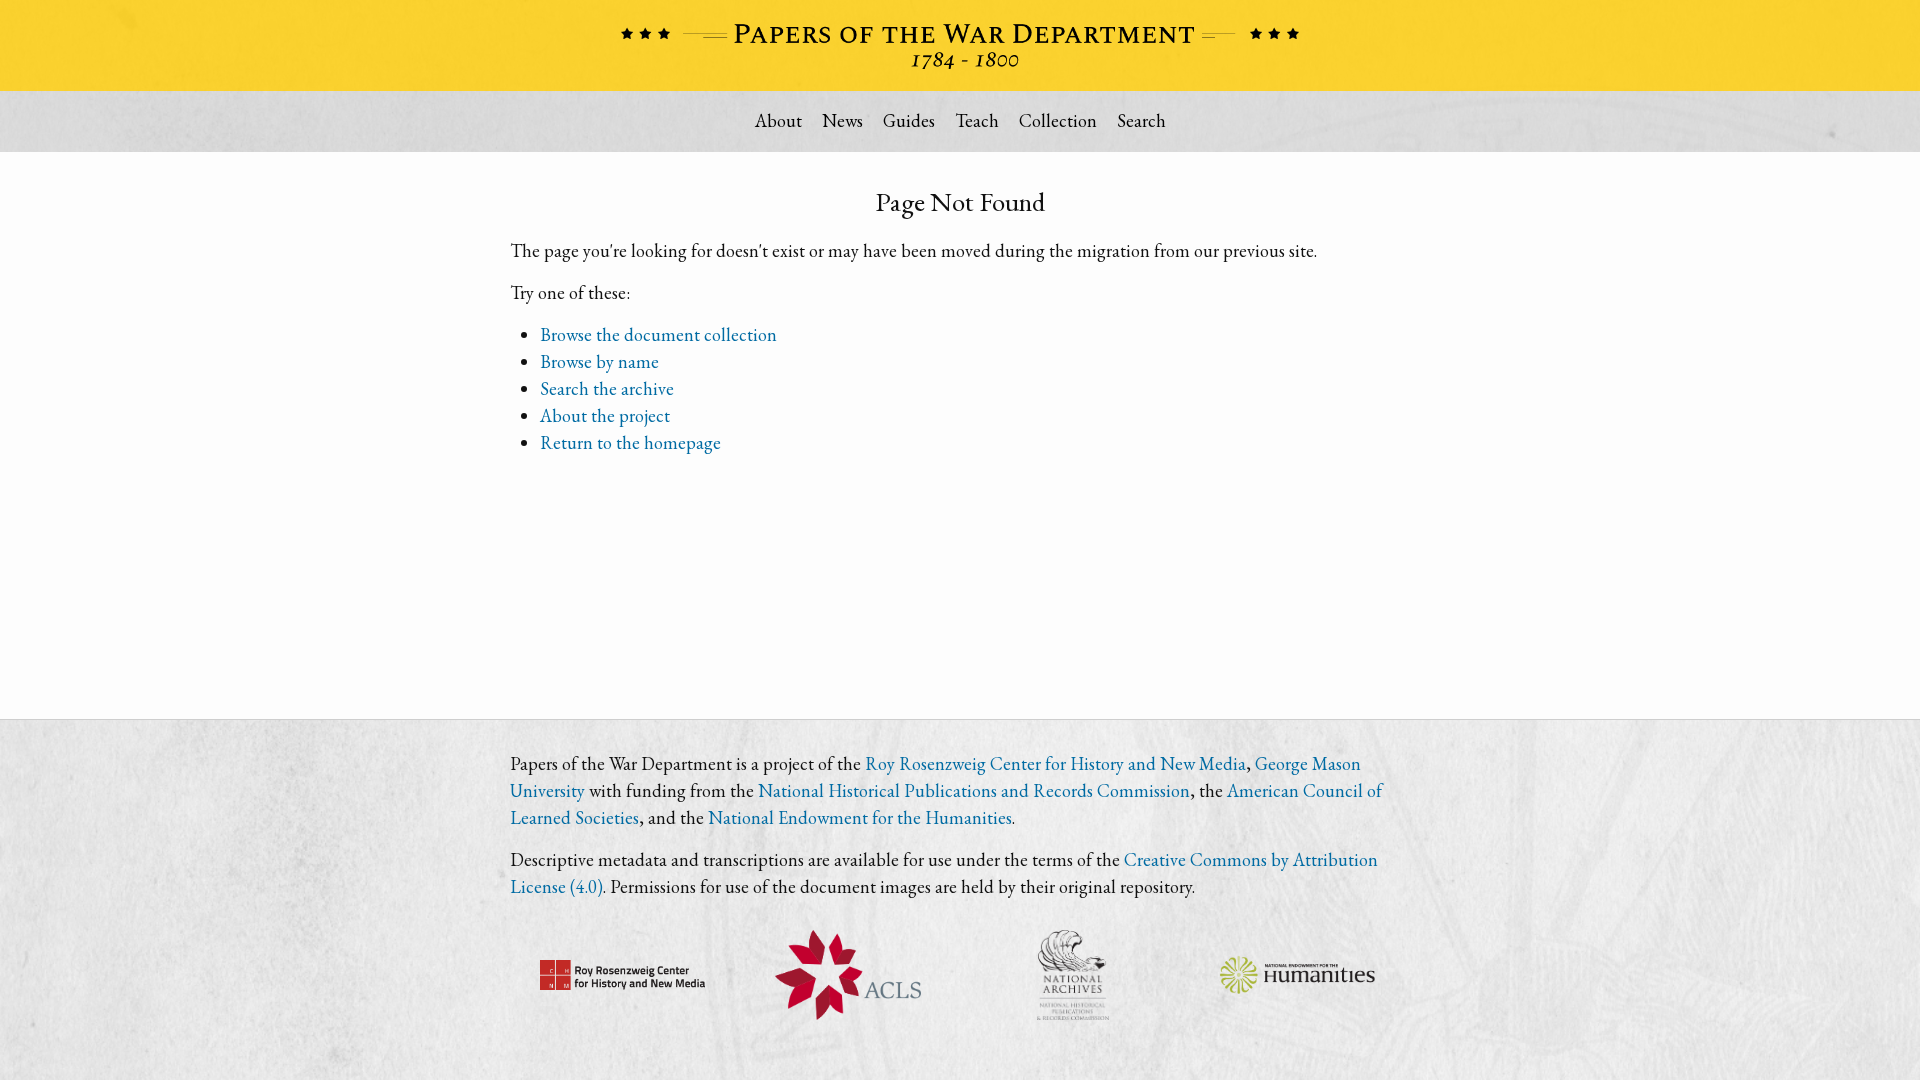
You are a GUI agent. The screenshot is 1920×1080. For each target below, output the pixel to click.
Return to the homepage (630, 442)
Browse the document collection (658, 334)
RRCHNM (622, 975)
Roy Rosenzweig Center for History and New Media (1055, 763)
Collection (1058, 120)
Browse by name (599, 361)
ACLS (847, 975)
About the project (605, 415)
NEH (1297, 975)
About (778, 120)
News (842, 120)
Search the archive (607, 388)
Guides (909, 120)
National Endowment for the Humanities (860, 817)
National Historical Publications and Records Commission (974, 790)
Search (1141, 120)
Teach (977, 120)
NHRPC (1072, 975)
